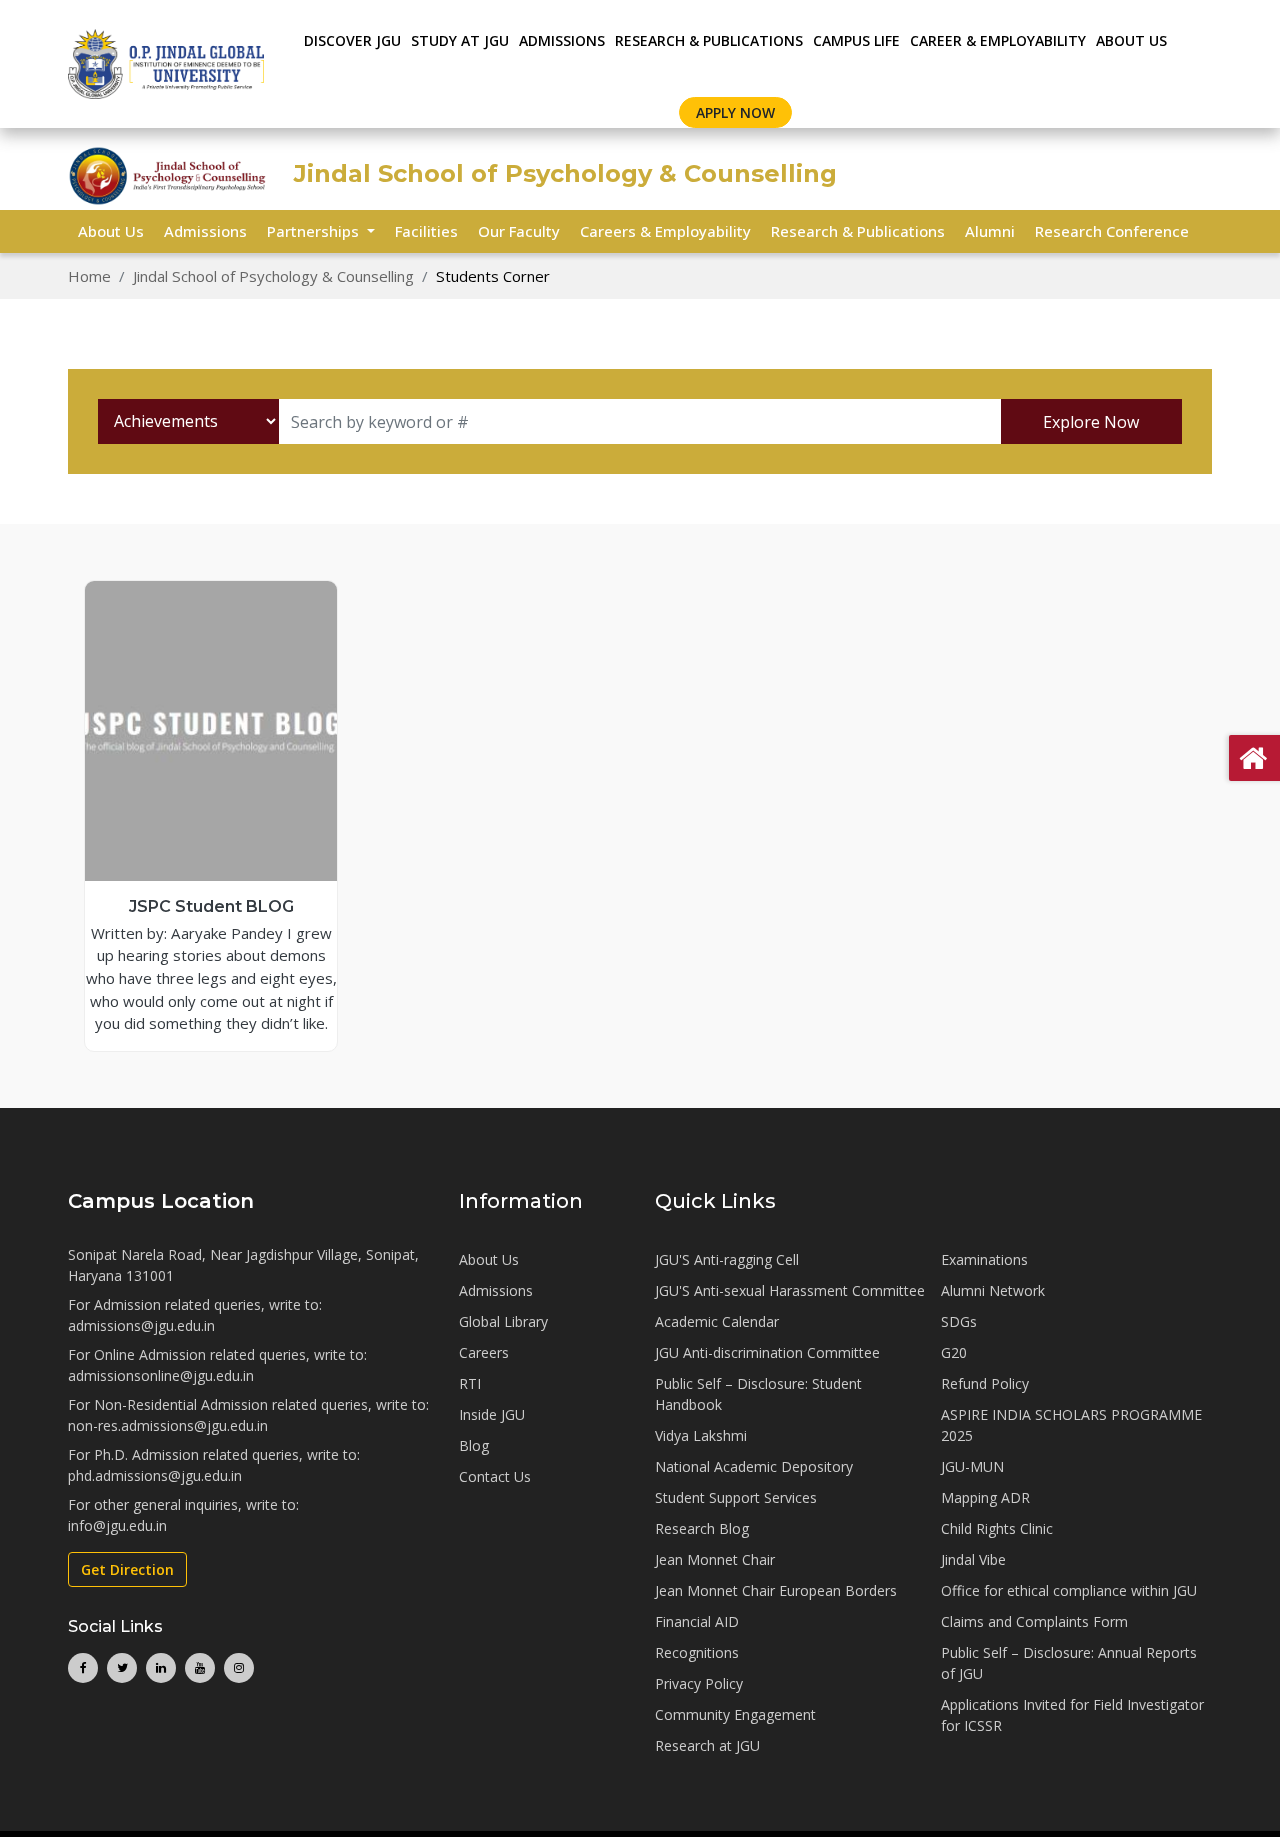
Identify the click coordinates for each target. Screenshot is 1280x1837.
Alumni (990, 231)
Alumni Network (993, 1290)
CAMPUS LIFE (856, 40)
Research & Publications (858, 231)
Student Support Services (736, 1497)
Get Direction (127, 1569)
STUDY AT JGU (460, 40)
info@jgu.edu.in (117, 1525)
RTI (470, 1383)
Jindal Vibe (973, 1559)
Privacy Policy (699, 1683)
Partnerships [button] (315, 231)
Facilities (426, 231)
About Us (1131, 40)
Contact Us (495, 1476)
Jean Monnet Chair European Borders (776, 1590)
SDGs (959, 1321)
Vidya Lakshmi (701, 1435)
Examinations (984, 1259)
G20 (954, 1352)
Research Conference (1112, 231)
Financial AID (697, 1621)
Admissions (205, 231)
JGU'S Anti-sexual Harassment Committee (790, 1290)
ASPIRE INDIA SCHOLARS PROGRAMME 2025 (1071, 1425)
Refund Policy (985, 1383)
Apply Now (735, 112)
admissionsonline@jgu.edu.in (161, 1375)
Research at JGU (707, 1745)
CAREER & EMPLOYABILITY (998, 40)
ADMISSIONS (562, 40)
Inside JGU (492, 1414)
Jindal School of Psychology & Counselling (273, 276)
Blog (474, 1445)
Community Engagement (735, 1714)
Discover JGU (352, 40)
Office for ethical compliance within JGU (1069, 1590)
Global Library (503, 1321)
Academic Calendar (717, 1321)
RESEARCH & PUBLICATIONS (709, 40)
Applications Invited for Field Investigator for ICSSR (1072, 1715)
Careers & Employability (665, 231)
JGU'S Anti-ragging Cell (727, 1259)
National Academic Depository (754, 1466)
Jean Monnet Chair (715, 1559)
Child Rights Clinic (997, 1528)
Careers (484, 1352)
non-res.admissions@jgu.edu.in (168, 1425)
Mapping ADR (985, 1497)
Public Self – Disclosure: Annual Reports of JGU (1069, 1663)
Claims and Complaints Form (1034, 1621)
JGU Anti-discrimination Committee (767, 1352)
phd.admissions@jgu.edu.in (155, 1475)
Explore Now (1091, 422)
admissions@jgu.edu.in (141, 1325)
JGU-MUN (972, 1466)
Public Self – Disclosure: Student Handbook (758, 1394)
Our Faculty (519, 231)
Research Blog (702, 1528)
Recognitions (697, 1652)
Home (89, 276)
